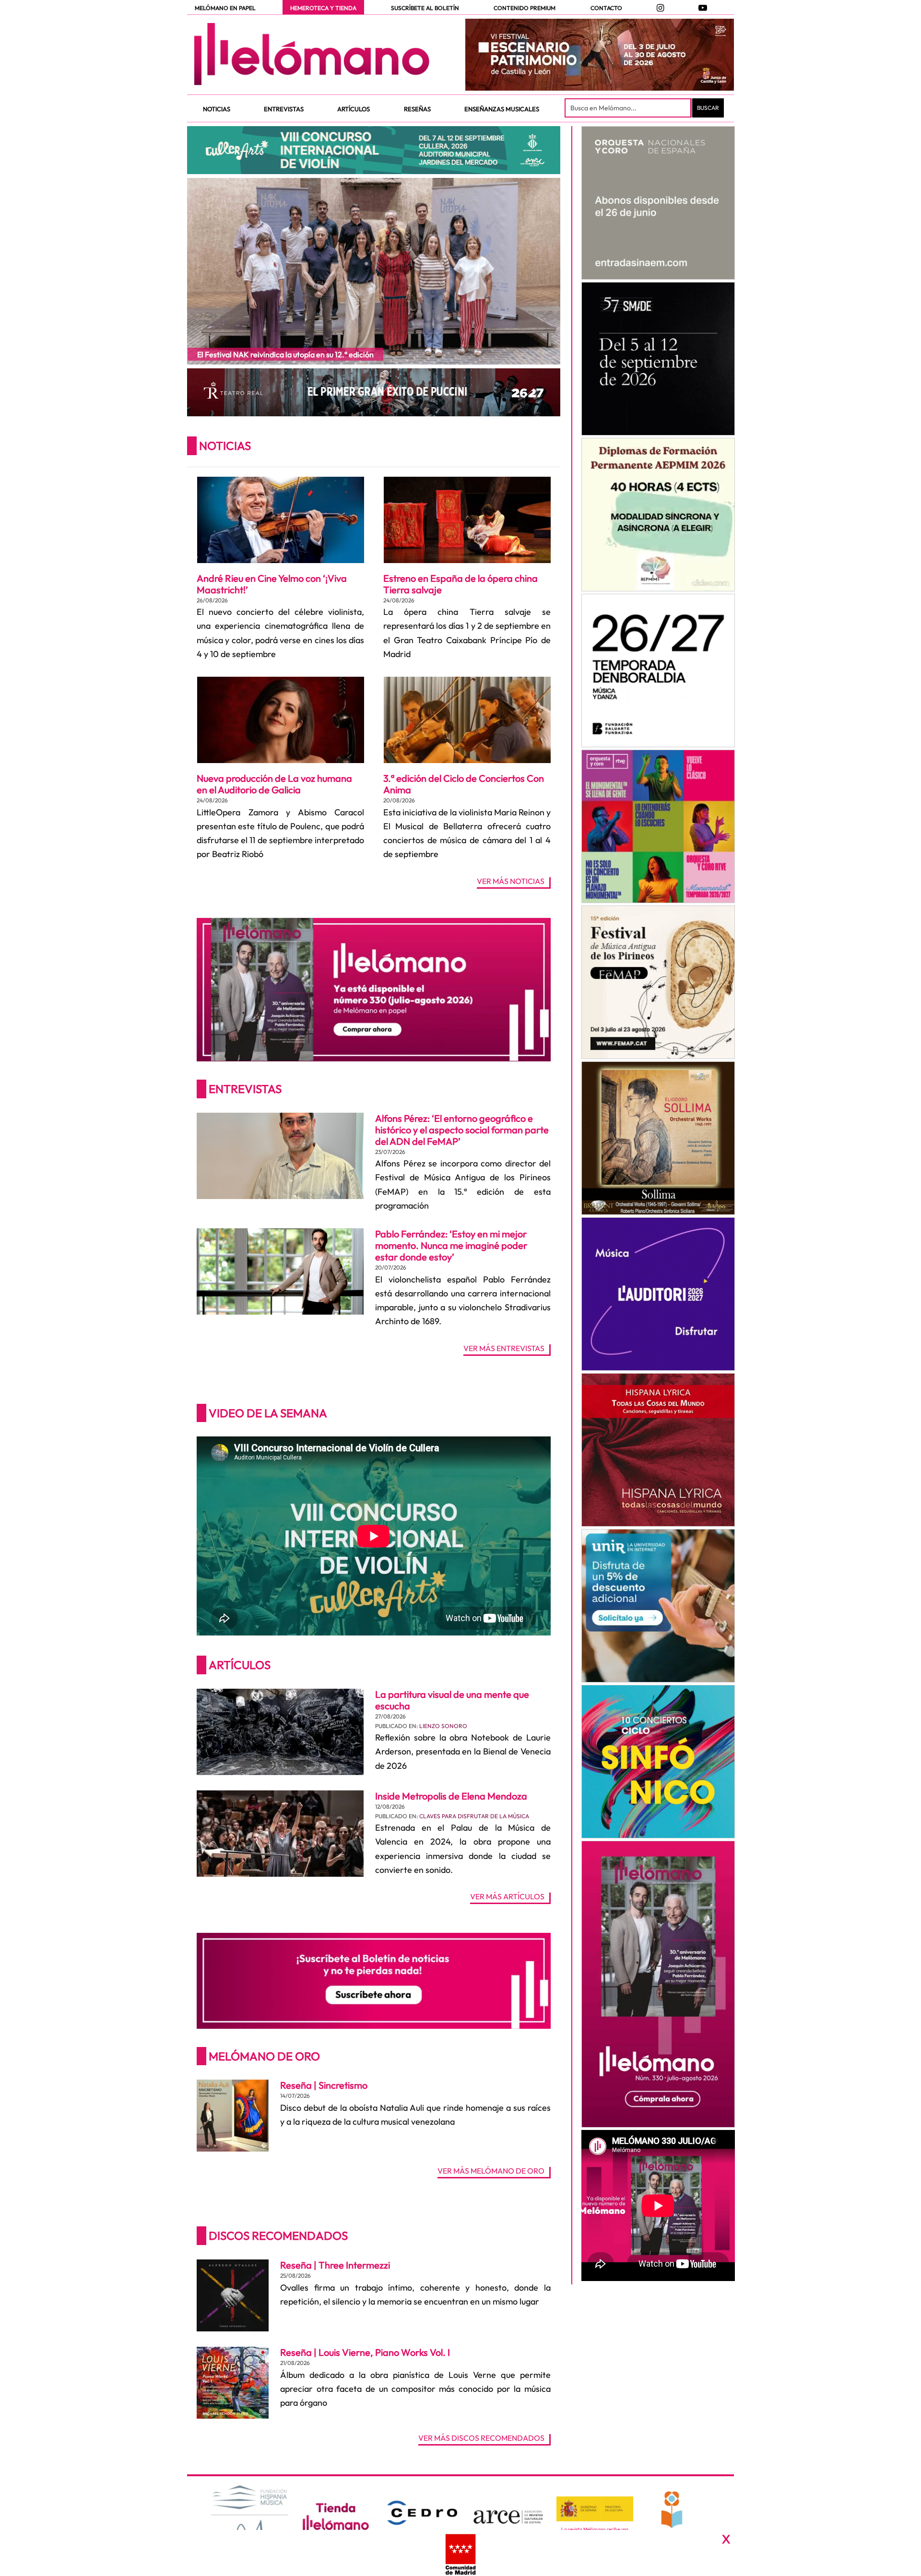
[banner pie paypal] (460, 2553)
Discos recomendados (278, 2235)
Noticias (225, 446)
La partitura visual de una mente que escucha (452, 1700)
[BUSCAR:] (629, 108)
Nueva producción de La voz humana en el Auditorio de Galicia (274, 784)
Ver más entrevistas (504, 1349)
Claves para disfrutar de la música (474, 1816)
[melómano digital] (658, 203)
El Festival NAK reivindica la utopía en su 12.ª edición (285, 354)
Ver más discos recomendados (481, 2438)
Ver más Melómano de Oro (491, 2171)
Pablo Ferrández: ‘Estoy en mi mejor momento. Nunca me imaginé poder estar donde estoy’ (451, 1245)
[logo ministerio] (595, 2509)
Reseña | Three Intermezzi (335, 2265)
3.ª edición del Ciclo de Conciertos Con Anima (464, 784)
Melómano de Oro (264, 2056)
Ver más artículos (507, 1897)
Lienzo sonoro (443, 1726)
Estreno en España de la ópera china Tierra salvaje (460, 584)
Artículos (240, 1665)
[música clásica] (658, 1606)
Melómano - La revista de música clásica (312, 54)
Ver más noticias (511, 882)
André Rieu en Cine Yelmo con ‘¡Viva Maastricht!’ (272, 584)
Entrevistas (245, 1089)
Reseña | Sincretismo (324, 2085)
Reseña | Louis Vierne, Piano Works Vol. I (365, 2352)
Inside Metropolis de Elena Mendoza (451, 1796)
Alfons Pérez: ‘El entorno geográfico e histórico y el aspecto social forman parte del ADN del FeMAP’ (462, 1130)
